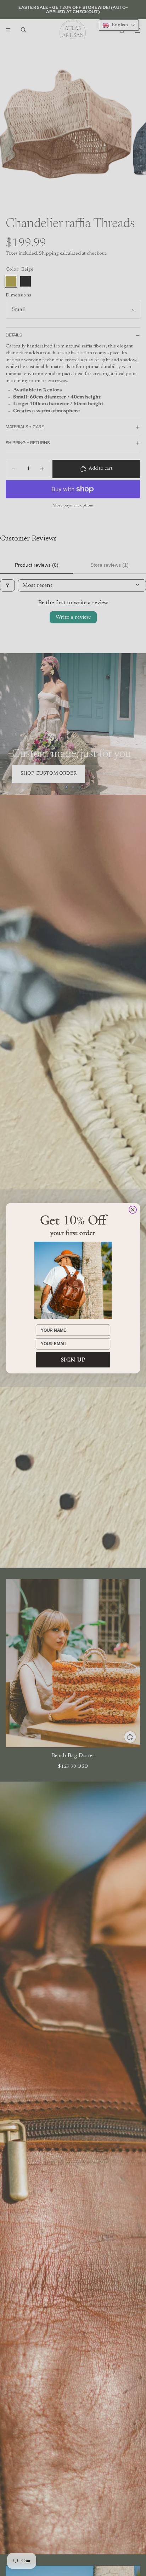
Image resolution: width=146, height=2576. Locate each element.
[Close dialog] (133, 1209)
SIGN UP (73, 1359)
